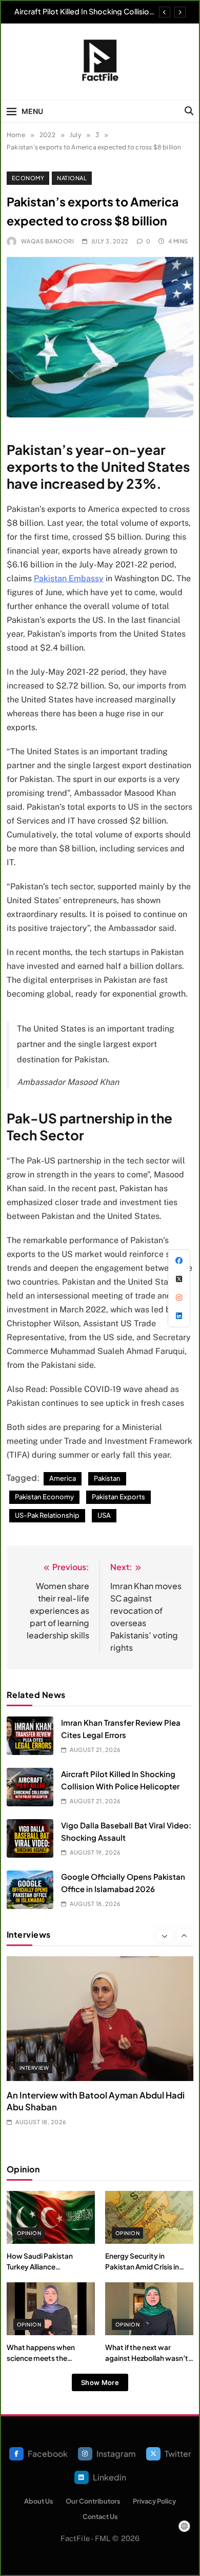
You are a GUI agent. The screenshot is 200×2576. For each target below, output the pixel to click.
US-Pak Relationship (47, 1515)
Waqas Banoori (47, 241)
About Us (39, 2501)
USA (104, 1515)
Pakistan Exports (118, 1497)
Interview (34, 2068)
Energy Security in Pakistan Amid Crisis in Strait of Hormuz (142, 2266)
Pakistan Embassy (69, 578)
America (63, 1478)
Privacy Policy (154, 2501)
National (72, 178)
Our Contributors (93, 2501)
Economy (28, 178)
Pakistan (107, 1478)
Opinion (29, 2233)
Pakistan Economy (44, 1497)
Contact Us (100, 2516)
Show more (100, 2382)
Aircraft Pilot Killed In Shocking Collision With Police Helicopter (84, 11)
